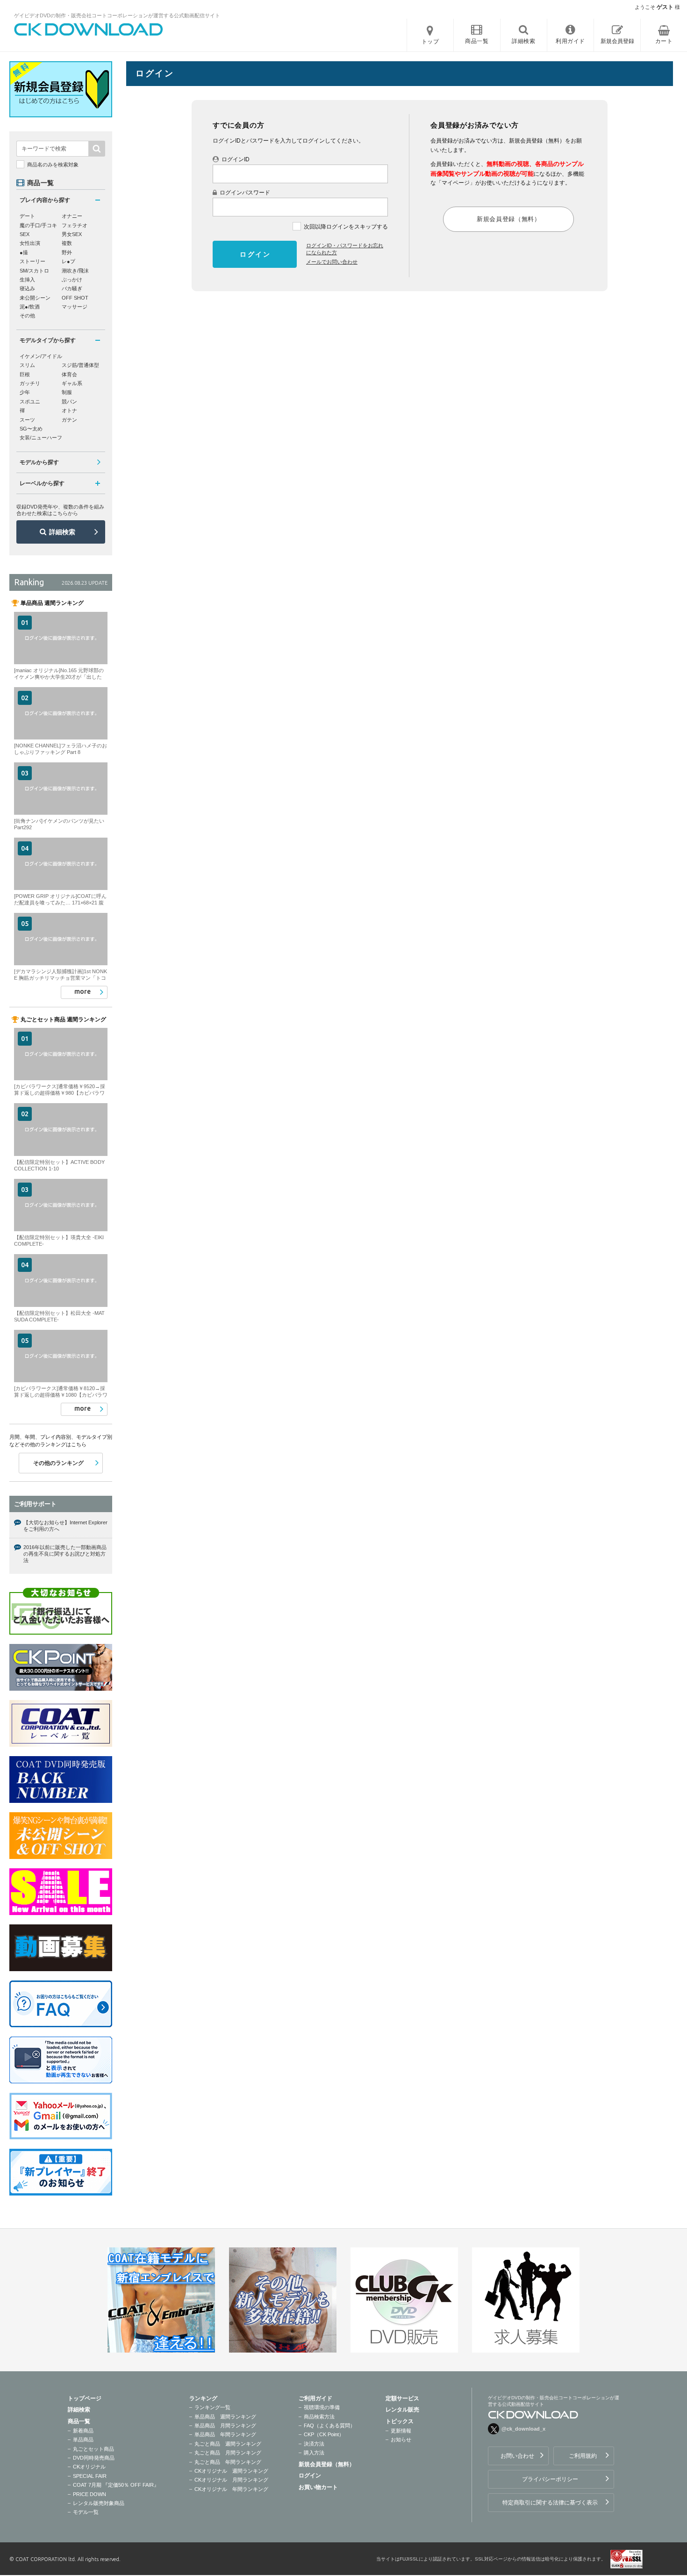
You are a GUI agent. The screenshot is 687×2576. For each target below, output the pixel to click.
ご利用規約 (583, 2456)
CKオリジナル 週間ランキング (231, 2471)
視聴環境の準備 (322, 2407)
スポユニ (30, 402)
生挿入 (27, 280)
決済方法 (314, 2444)
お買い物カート (318, 2487)
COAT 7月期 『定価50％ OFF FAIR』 (116, 2485)
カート (664, 41)
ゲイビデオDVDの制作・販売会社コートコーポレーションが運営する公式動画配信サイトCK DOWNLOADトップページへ (89, 29)
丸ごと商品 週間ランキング (228, 2444)
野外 (67, 252)
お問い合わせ (517, 2456)
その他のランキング (58, 1463)
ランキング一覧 (212, 2407)
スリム (27, 365)
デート (27, 216)
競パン (69, 402)
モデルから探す (39, 462)
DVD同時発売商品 (94, 2458)
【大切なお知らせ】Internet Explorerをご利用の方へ (65, 1526)
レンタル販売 (402, 2410)
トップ (430, 42)
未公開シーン (35, 298)
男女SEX (72, 234)
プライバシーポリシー (550, 2479)
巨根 (25, 374)
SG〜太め (31, 429)
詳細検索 (62, 532)
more (82, 991)
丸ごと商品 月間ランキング (228, 2453)
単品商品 (83, 2440)
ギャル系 (72, 383)
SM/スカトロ (34, 271)
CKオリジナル (89, 2467)
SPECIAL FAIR (90, 2476)
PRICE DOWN (89, 2494)
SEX (25, 234)
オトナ (69, 410)
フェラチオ (75, 225)
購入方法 (314, 2453)
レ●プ (68, 261)
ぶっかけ (72, 280)
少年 (25, 392)
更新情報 (401, 2431)
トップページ (85, 2398)
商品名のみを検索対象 (53, 165)
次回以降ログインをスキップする (346, 227)
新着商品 (83, 2431)
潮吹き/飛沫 (75, 271)
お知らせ (401, 2440)
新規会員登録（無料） (327, 2464)
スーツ (27, 420)
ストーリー (32, 261)
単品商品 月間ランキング (225, 2425)
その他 (27, 316)
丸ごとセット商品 (93, 2449)
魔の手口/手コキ (38, 225)
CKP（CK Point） (324, 2434)
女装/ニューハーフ (41, 438)
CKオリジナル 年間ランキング (231, 2489)
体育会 (69, 374)
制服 (67, 392)
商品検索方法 (319, 2417)
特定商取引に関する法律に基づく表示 (550, 2503)
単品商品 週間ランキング (225, 2417)
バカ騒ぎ (72, 288)
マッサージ (75, 307)
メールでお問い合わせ (332, 262)
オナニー (72, 216)
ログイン (310, 2476)
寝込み (27, 288)
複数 (67, 243)
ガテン (69, 420)
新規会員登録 (617, 41)
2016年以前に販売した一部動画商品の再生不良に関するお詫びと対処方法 (65, 1554)
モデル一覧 (86, 2512)
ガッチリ (30, 383)
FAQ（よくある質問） (329, 2425)
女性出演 (30, 243)
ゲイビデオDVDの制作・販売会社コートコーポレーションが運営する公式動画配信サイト (117, 15)
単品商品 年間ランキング (225, 2434)
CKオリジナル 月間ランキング (231, 2480)
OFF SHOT (75, 298)
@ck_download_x (523, 2429)
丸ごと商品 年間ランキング (228, 2462)
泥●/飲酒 (30, 307)
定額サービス (402, 2398)
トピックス (400, 2421)
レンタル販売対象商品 (99, 2503)
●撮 (24, 252)
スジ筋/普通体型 (80, 365)
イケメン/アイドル (41, 356)
